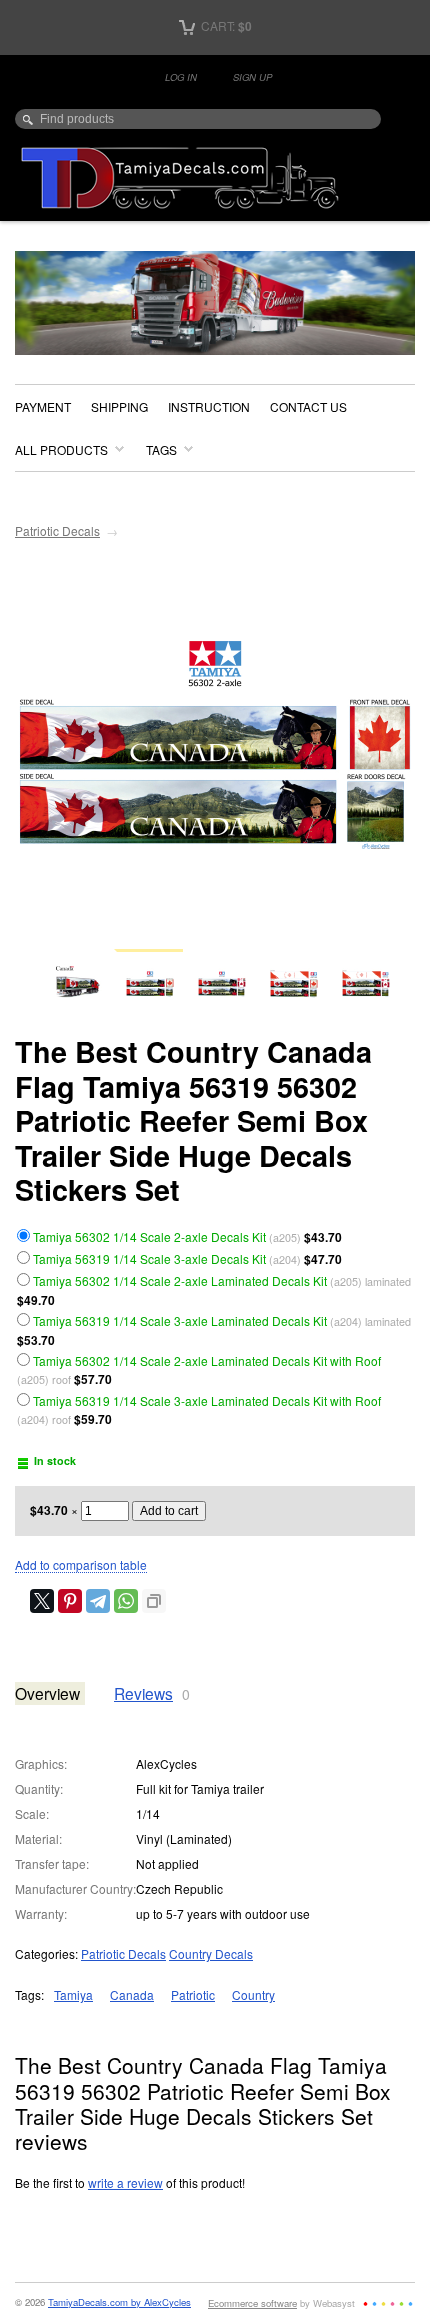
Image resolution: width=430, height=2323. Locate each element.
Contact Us (308, 406)
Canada (132, 1994)
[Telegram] (98, 1601)
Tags (161, 449)
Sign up (252, 77)
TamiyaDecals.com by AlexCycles (119, 2302)
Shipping (119, 406)
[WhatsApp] (126, 1601)
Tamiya (73, 1994)
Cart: (225, 25)
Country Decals (211, 1953)
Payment (43, 406)
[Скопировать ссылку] (154, 1601)
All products (61, 449)
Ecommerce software (252, 2303)
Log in (181, 77)
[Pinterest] (70, 1601)
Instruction (209, 406)
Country (253, 1994)
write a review (125, 2182)
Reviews (143, 1693)
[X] (42, 1601)
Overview (47, 1693)
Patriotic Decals (57, 530)
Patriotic (193, 1994)
